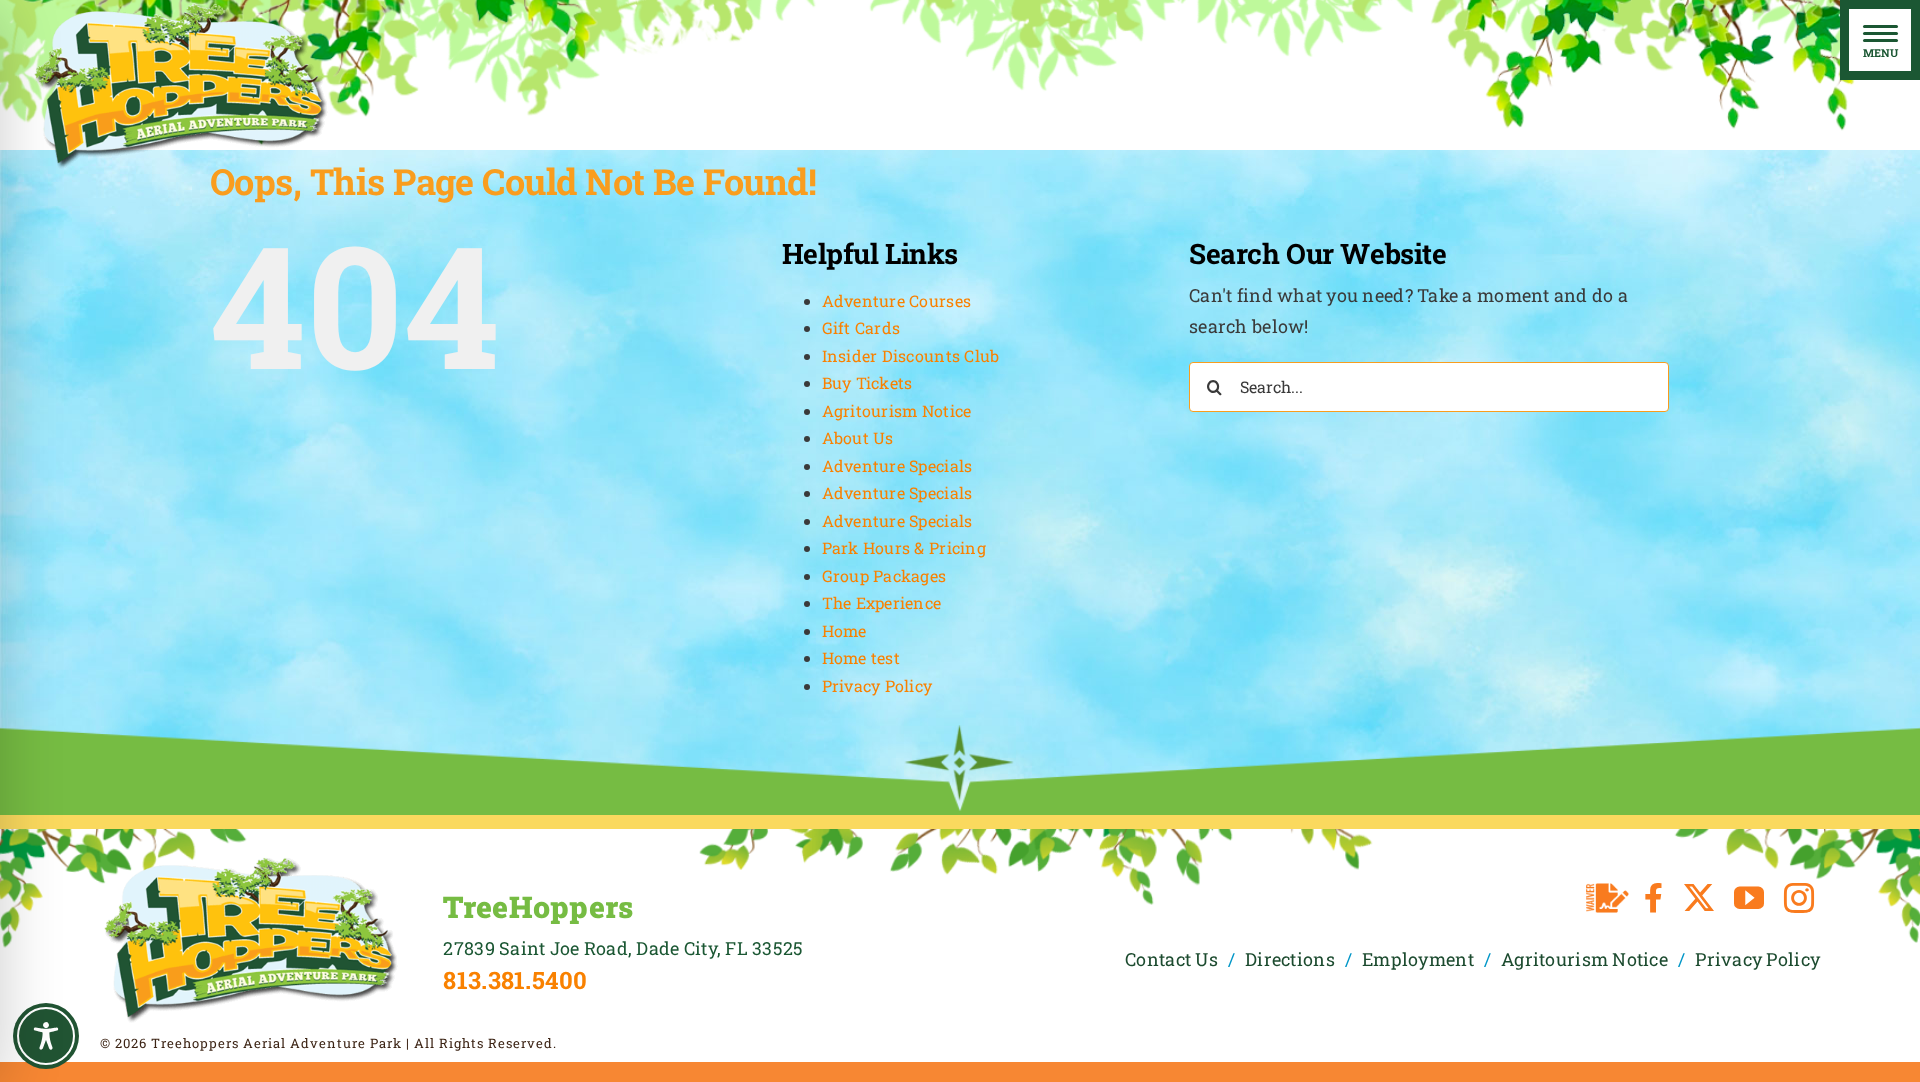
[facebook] (1653, 898)
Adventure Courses (897, 300)
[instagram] (1799, 898)
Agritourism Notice (897, 410)
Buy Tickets (867, 382)
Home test (861, 657)
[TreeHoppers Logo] (250, 863)
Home (844, 630)
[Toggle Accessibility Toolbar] (46, 1036)
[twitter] (1699, 898)
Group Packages (884, 575)
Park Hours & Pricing (904, 547)
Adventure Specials (897, 465)
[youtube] (1749, 898)
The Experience (882, 602)
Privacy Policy (877, 685)
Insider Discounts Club (911, 355)
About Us (858, 437)
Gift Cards (861, 327)
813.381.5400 (515, 980)
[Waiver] (1607, 898)
